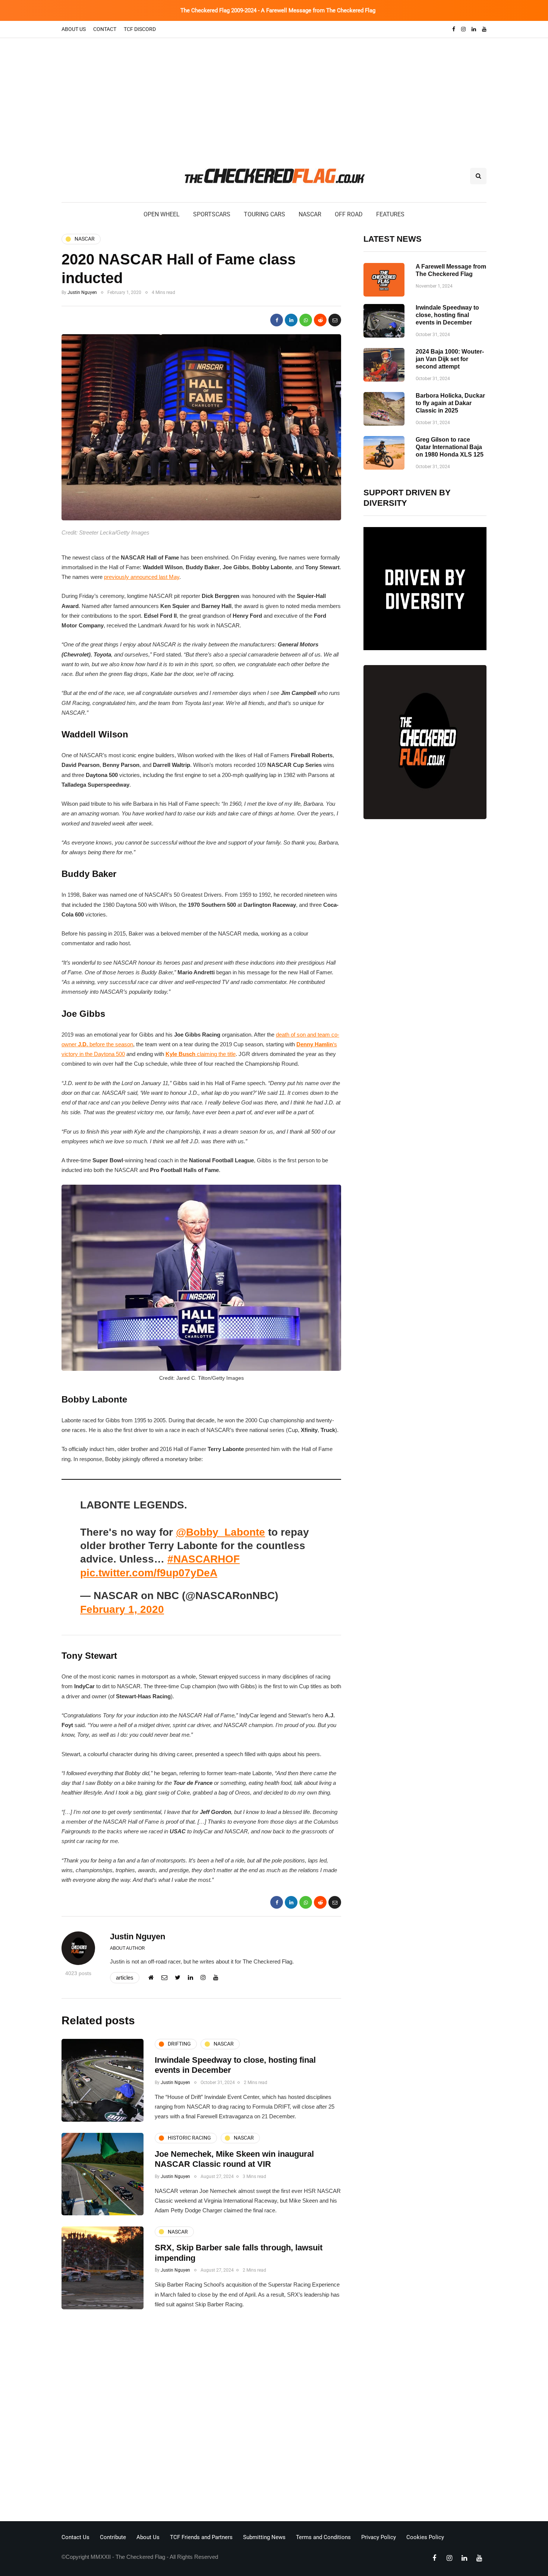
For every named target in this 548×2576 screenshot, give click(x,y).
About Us (74, 29)
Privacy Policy (379, 2537)
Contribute (113, 2537)
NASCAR (310, 214)
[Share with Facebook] (277, 320)
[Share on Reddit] (320, 320)
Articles (125, 1978)
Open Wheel (162, 214)
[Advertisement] (274, 94)
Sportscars (212, 214)
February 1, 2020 (122, 1609)
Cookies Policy (425, 2537)
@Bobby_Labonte (221, 1532)
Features (390, 214)
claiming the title (201, 1054)
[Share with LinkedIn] (291, 320)
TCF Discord (140, 29)
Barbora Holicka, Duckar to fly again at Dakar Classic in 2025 (450, 403)
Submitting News (264, 2537)
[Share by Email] (335, 320)
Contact (105, 29)
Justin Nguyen (82, 292)
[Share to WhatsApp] (306, 320)
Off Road (349, 214)
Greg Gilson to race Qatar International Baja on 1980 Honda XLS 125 (450, 447)
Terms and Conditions (323, 2537)
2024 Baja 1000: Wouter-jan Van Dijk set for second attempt (450, 359)
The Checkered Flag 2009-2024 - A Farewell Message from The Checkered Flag (278, 10)
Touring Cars (264, 214)
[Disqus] (201, 2417)
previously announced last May (142, 577)
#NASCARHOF (204, 1559)
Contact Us (75, 2537)
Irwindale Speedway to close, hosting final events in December (447, 315)
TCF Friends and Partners (201, 2537)
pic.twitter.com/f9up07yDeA (149, 1573)
